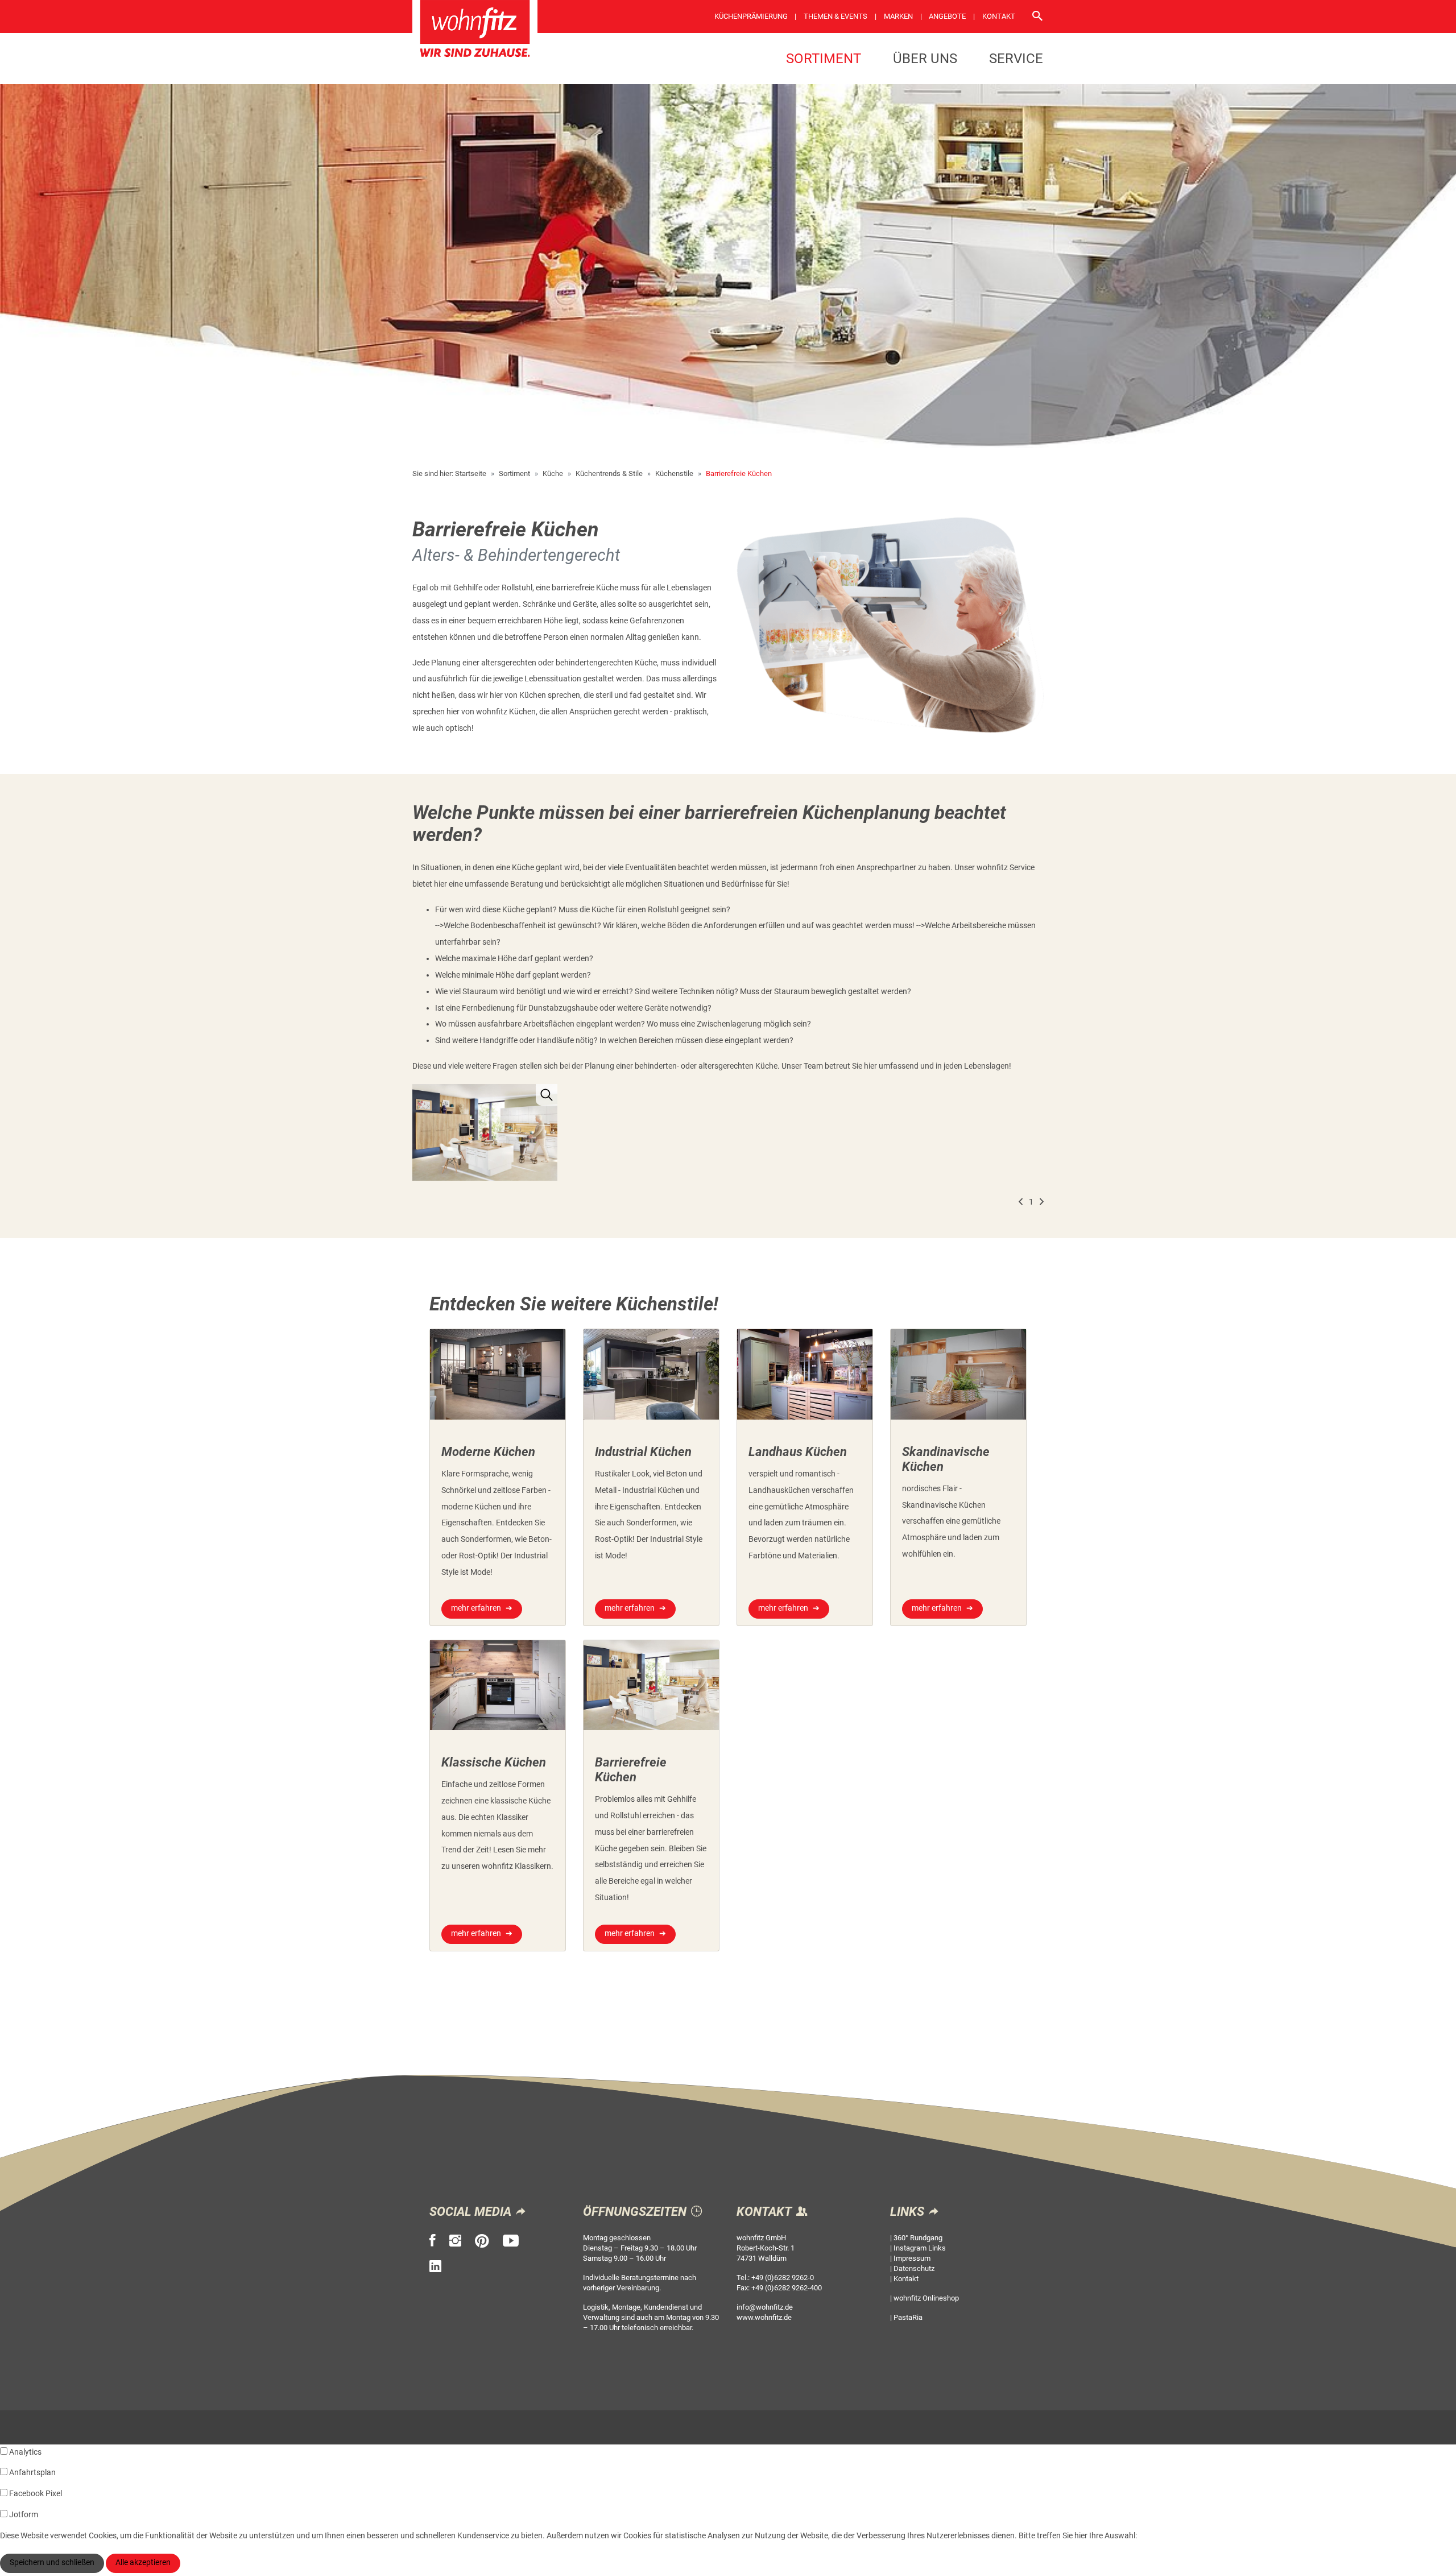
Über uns (925, 59)
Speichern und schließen (52, 2562)
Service (1016, 59)
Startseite (471, 473)
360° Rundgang (918, 2238)
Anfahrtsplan (32, 2473)
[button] (1021, 1203)
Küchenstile (674, 473)
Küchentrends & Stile (609, 473)
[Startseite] (475, 32)
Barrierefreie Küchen (739, 473)
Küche (553, 473)
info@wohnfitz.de (765, 2307)
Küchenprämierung (751, 16)
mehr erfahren (476, 1608)
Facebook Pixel (36, 2494)
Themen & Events (835, 16)
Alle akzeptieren (143, 2562)
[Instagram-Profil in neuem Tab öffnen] (455, 2241)
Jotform (24, 2515)
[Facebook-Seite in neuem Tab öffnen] (433, 2241)
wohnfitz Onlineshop (926, 2298)
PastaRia (908, 2317)
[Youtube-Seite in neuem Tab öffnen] (511, 2241)
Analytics (25, 2452)
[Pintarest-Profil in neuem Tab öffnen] (482, 2241)
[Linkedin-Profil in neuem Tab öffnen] (435, 2266)
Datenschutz (914, 2268)
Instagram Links (920, 2248)
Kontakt (999, 16)
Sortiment (824, 59)
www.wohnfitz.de (764, 2317)
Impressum (912, 2258)
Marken (898, 16)
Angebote (947, 16)
